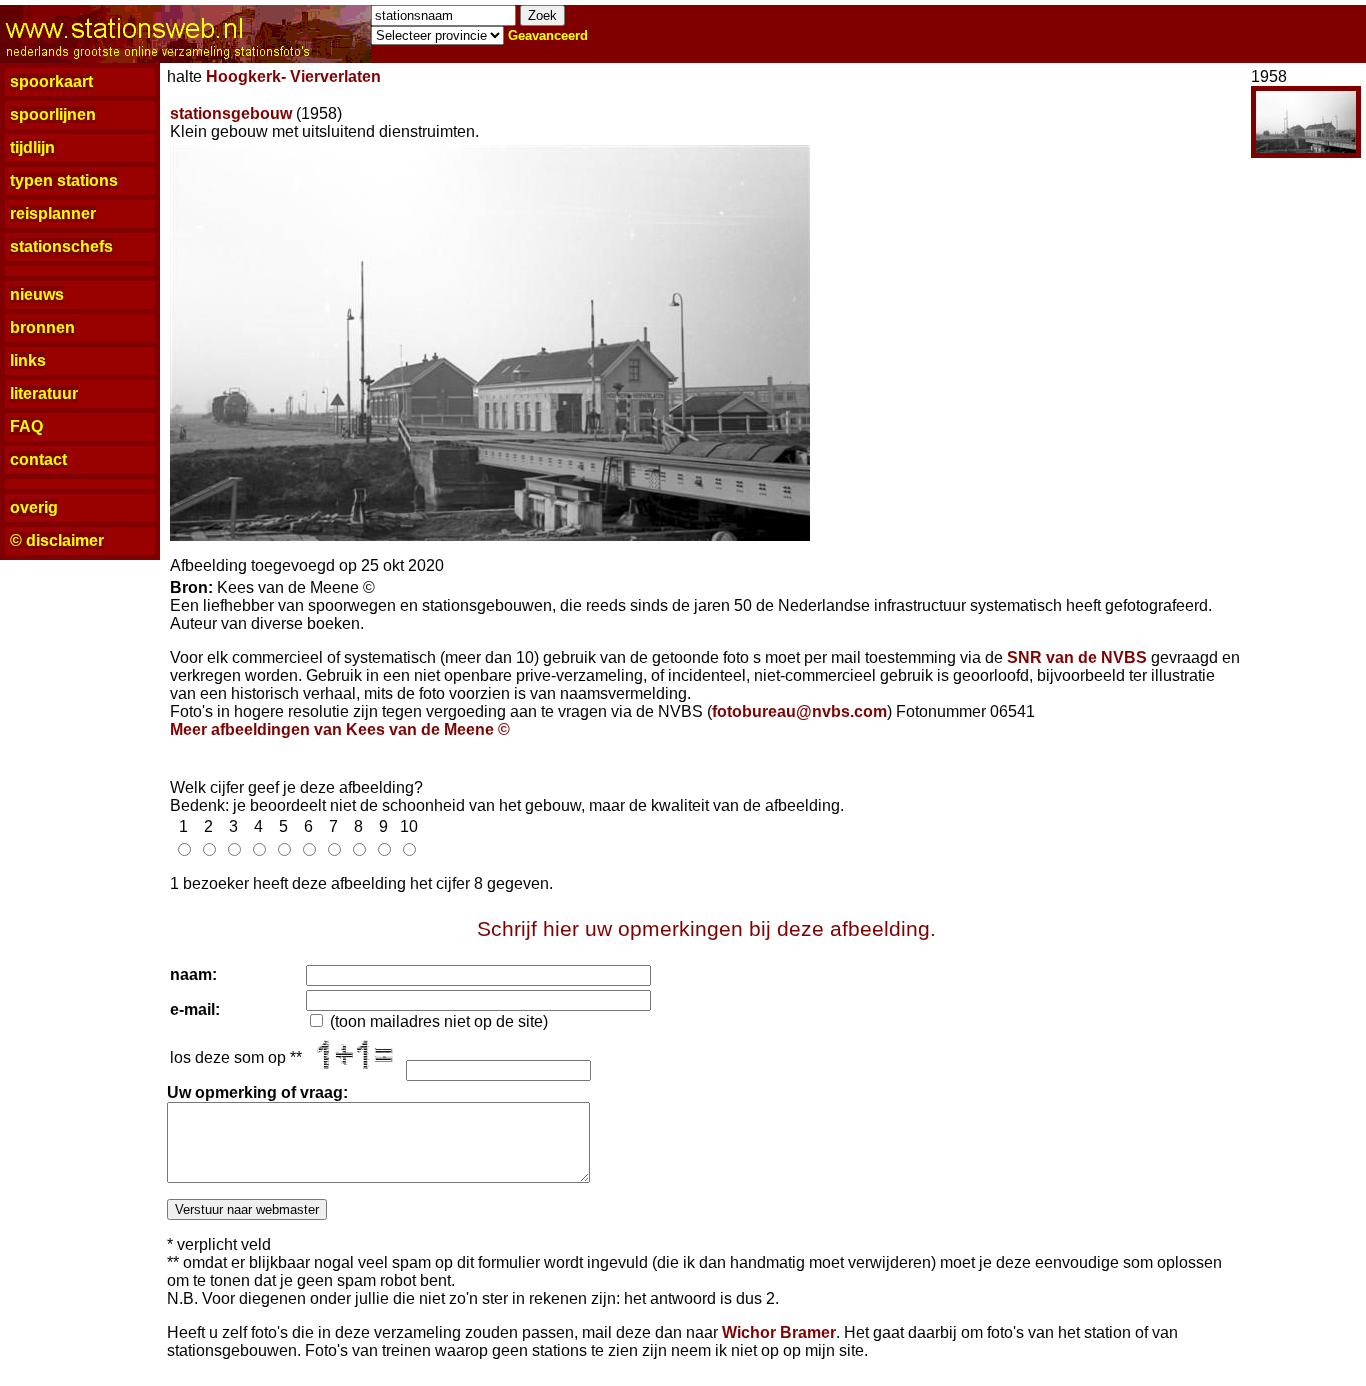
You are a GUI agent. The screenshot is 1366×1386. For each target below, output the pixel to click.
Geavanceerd (548, 35)
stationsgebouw (231, 113)
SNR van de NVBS (1077, 657)
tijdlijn (32, 147)
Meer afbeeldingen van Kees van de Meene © (340, 729)
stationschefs (61, 246)
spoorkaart (51, 81)
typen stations (64, 180)
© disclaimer (57, 540)
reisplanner (53, 213)
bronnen (42, 327)
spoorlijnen (53, 114)
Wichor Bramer (779, 1332)
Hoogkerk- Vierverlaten (293, 76)
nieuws (37, 294)
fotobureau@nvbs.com (799, 711)
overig (34, 507)
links (28, 360)
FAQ (26, 426)
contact (38, 459)
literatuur (44, 393)
